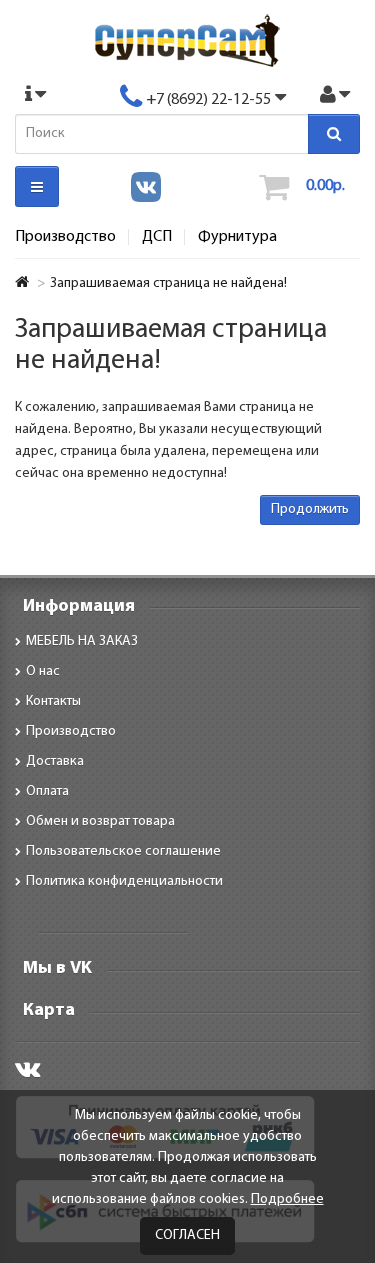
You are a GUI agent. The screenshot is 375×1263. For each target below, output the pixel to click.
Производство (65, 237)
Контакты (53, 701)
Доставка (55, 761)
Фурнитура (237, 237)
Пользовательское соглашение (123, 851)
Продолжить (310, 509)
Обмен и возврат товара (100, 821)
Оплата (47, 791)
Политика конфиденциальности (124, 881)
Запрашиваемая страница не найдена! (168, 283)
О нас (43, 671)
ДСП (157, 237)
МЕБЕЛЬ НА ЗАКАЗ (82, 641)
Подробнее (287, 1199)
